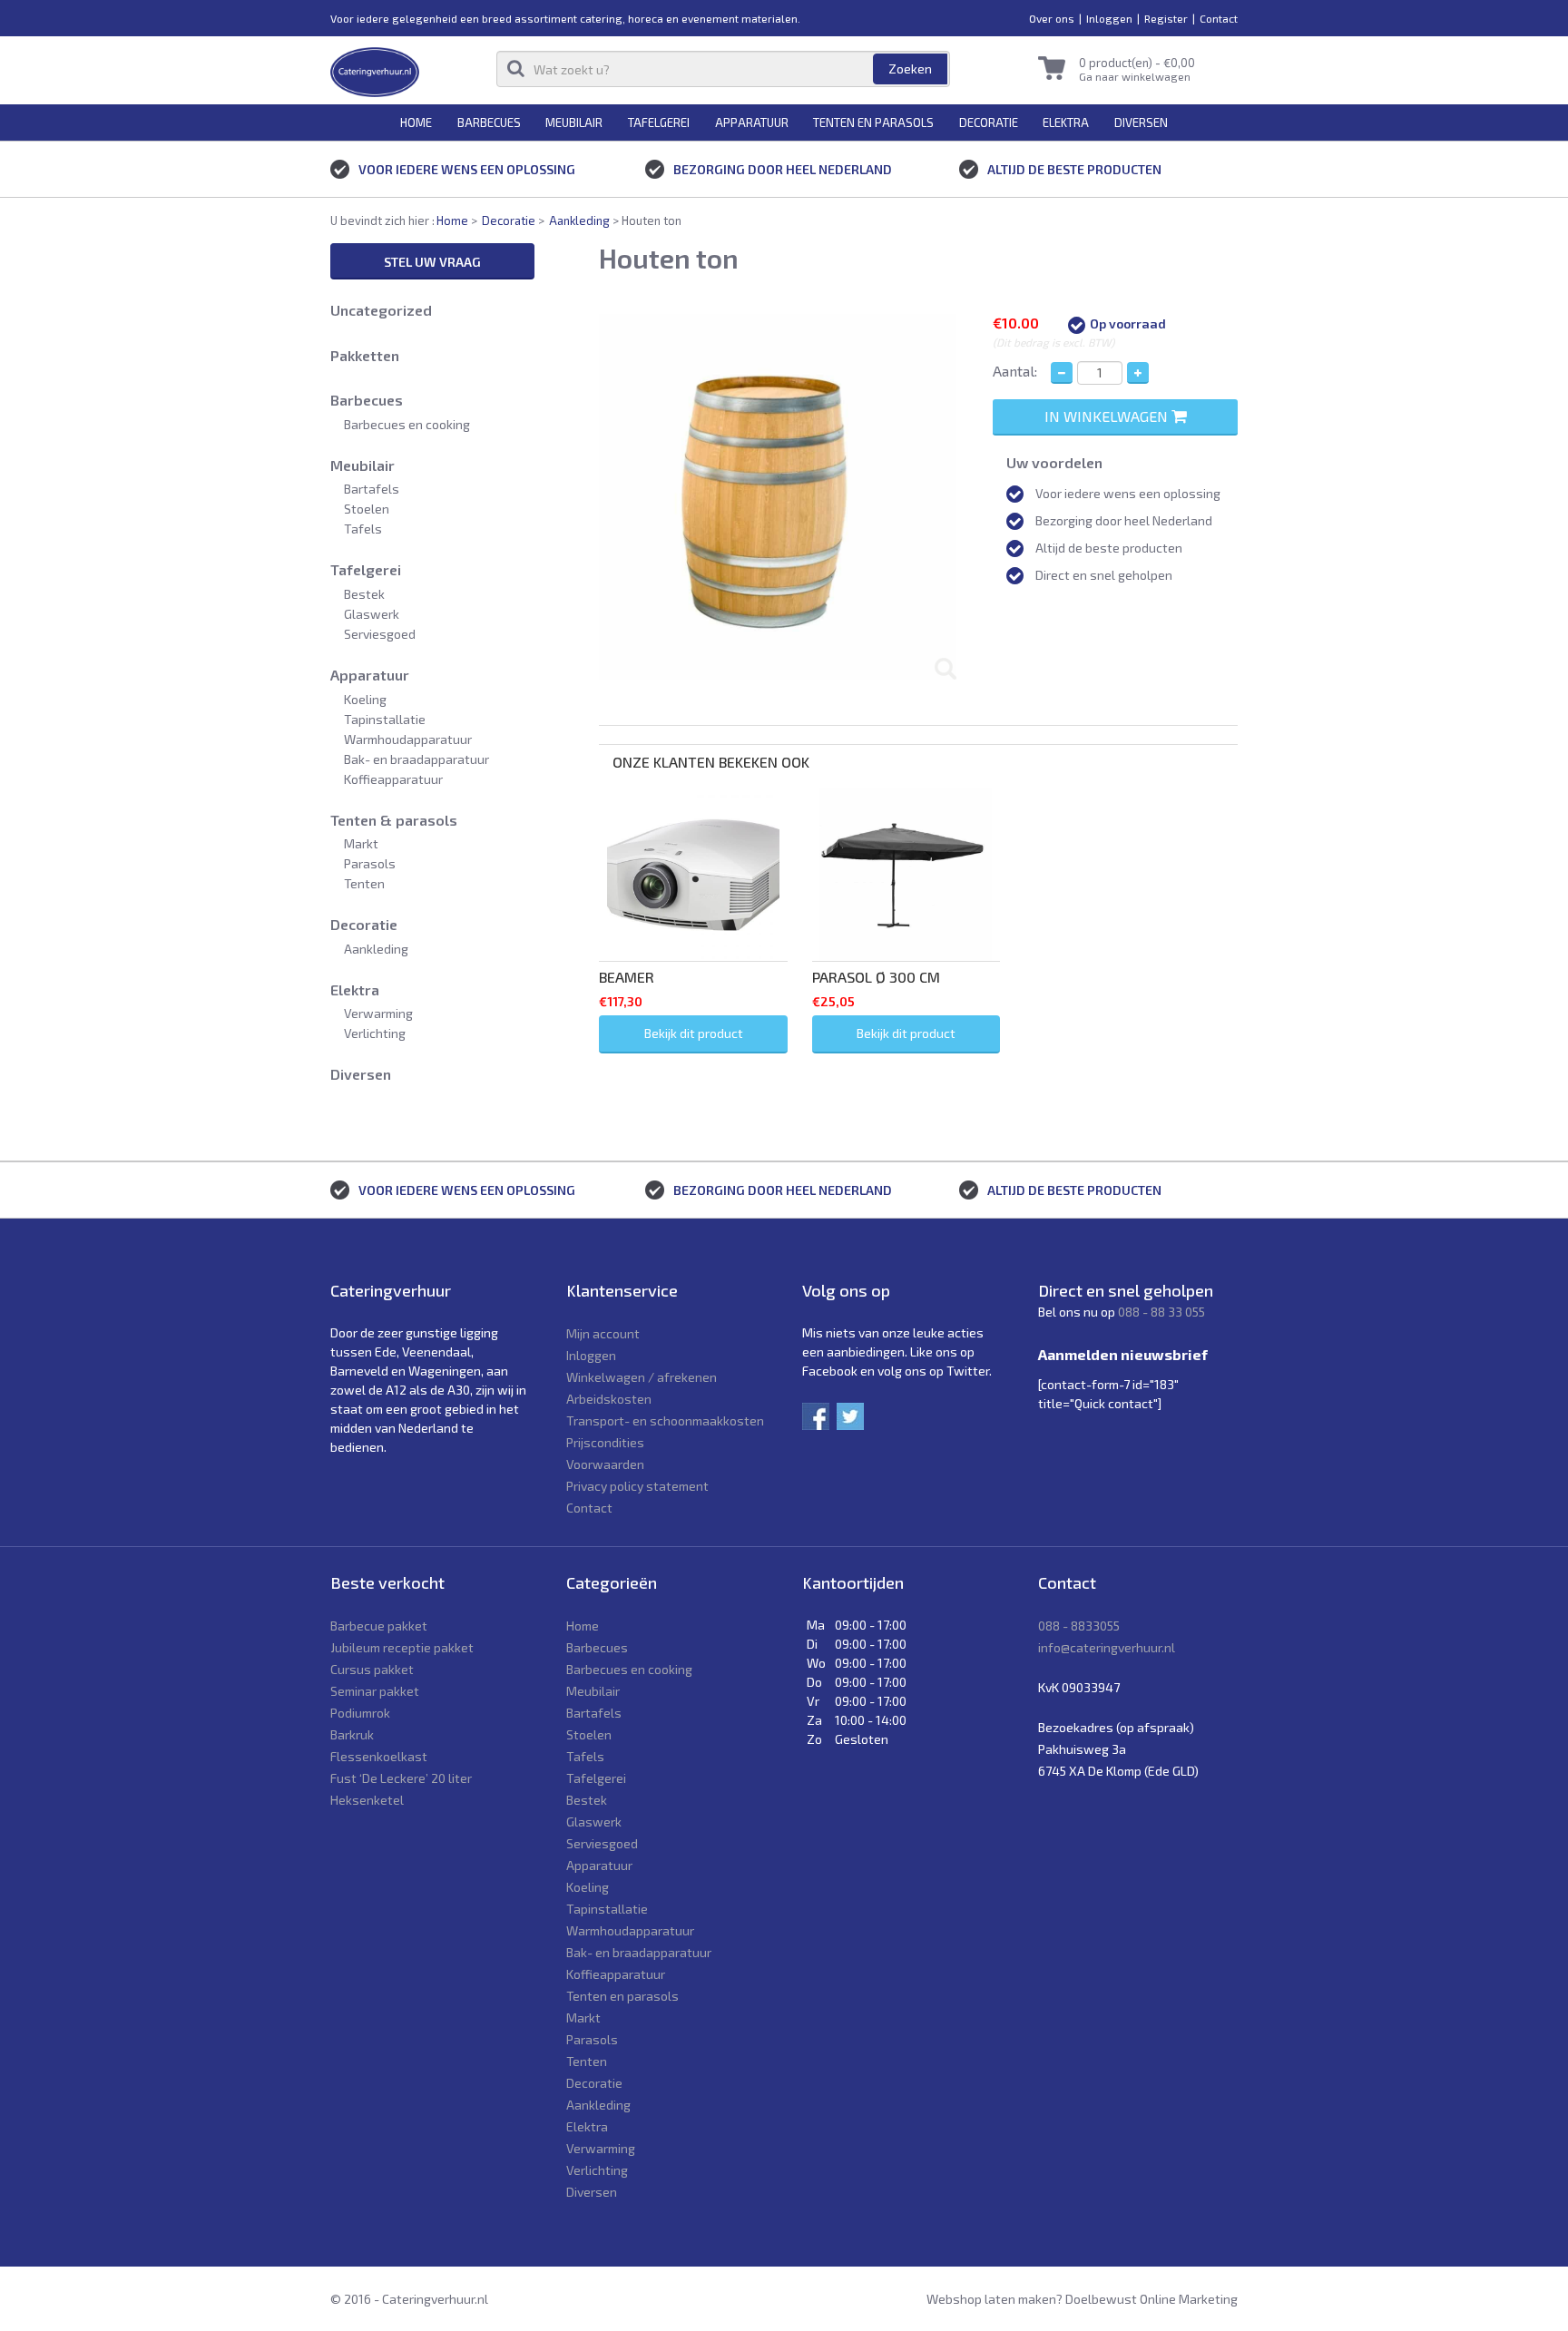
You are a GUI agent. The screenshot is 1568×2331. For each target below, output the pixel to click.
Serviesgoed (380, 634)
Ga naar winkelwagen (1135, 76)
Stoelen (367, 509)
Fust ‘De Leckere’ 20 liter (401, 1778)
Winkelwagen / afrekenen (642, 1377)
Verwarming (378, 1013)
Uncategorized (381, 310)
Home (416, 122)
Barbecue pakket (379, 1626)
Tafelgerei (659, 122)
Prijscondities (605, 1442)
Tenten (364, 883)
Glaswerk (372, 614)
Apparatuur (752, 122)
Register (1166, 18)
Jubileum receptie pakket (402, 1647)
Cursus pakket (372, 1669)
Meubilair (574, 122)
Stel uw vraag (432, 262)
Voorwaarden (605, 1464)
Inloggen (1109, 18)
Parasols (370, 863)
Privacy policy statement (637, 1486)
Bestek (364, 594)
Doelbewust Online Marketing (1151, 2299)
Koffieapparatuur (393, 779)
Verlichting (375, 1033)
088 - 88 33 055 (1161, 1312)
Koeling (365, 699)
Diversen (1141, 122)
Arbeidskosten (609, 1399)
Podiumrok (360, 1713)
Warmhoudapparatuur (408, 739)
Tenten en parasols (873, 122)
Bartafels (372, 489)
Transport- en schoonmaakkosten (665, 1420)
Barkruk (352, 1734)
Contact (1219, 18)
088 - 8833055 (1079, 1626)
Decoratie (989, 122)
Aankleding (579, 220)
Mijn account (603, 1333)
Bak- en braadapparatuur (416, 759)
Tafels (363, 529)
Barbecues (489, 122)
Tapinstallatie (385, 719)
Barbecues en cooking (407, 424)
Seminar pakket (375, 1691)
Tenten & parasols (394, 820)
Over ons (1052, 18)
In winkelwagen (1108, 416)
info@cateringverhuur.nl (1107, 1647)
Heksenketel (367, 1800)
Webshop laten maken (991, 2299)
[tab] (918, 735)
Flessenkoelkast (379, 1756)
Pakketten (365, 355)
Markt (361, 843)
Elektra (1066, 122)
